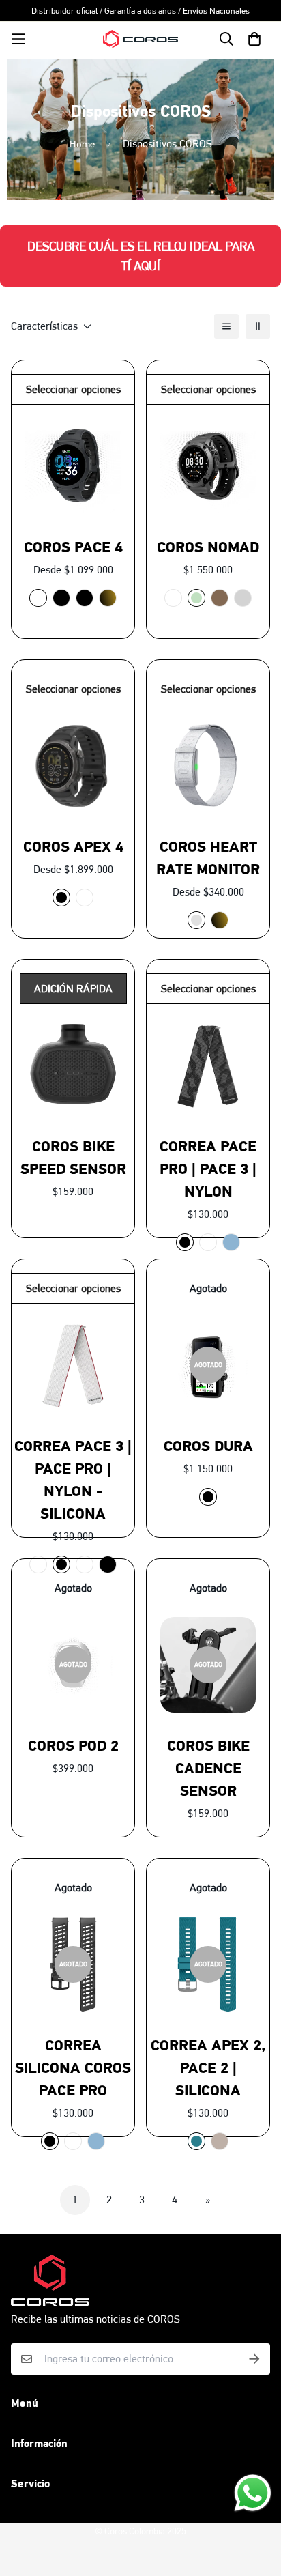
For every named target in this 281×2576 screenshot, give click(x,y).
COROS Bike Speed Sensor (73, 1158)
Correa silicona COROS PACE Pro (73, 2068)
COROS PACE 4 (73, 547)
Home (82, 144)
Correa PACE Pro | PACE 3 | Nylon (208, 1169)
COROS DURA (208, 1446)
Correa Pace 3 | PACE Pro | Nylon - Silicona (73, 1480)
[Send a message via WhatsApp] (253, 2493)
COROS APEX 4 (73, 847)
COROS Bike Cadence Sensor (208, 1768)
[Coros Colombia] (140, 39)
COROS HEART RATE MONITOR (208, 858)
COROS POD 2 (73, 1746)
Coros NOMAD (208, 547)
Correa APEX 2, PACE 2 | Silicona (208, 2068)
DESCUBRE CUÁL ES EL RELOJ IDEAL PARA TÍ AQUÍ (141, 256)
